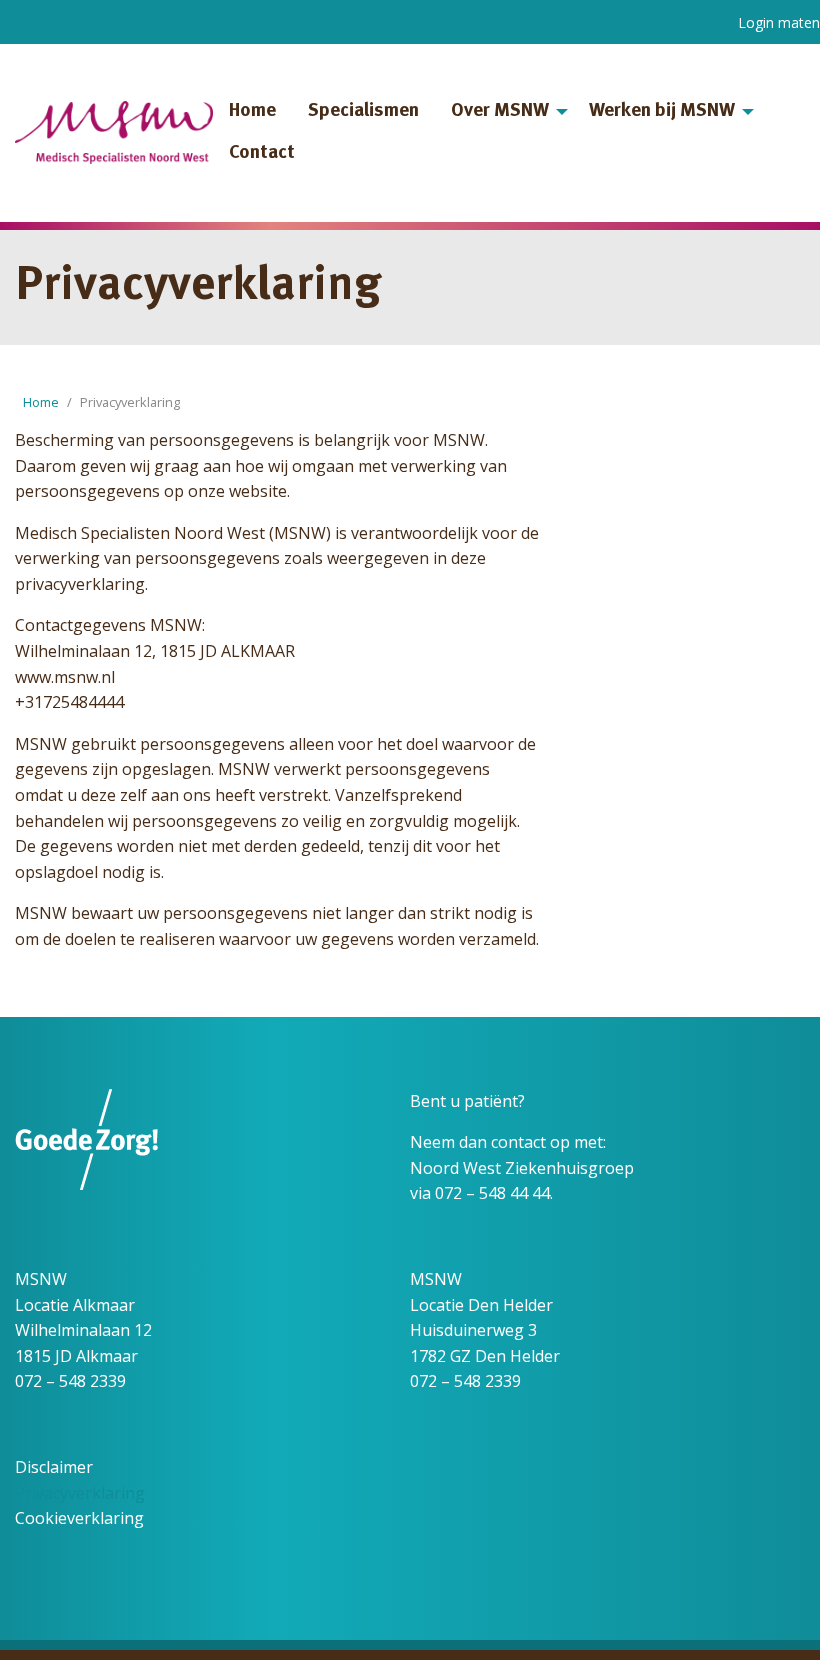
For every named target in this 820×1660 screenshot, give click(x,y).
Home (252, 111)
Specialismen (363, 111)
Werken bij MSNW (662, 111)
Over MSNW (500, 111)
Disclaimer (54, 1467)
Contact (262, 153)
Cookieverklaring (79, 1518)
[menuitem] (252, 112)
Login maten (779, 22)
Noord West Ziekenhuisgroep (522, 1168)
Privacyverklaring (80, 1493)
